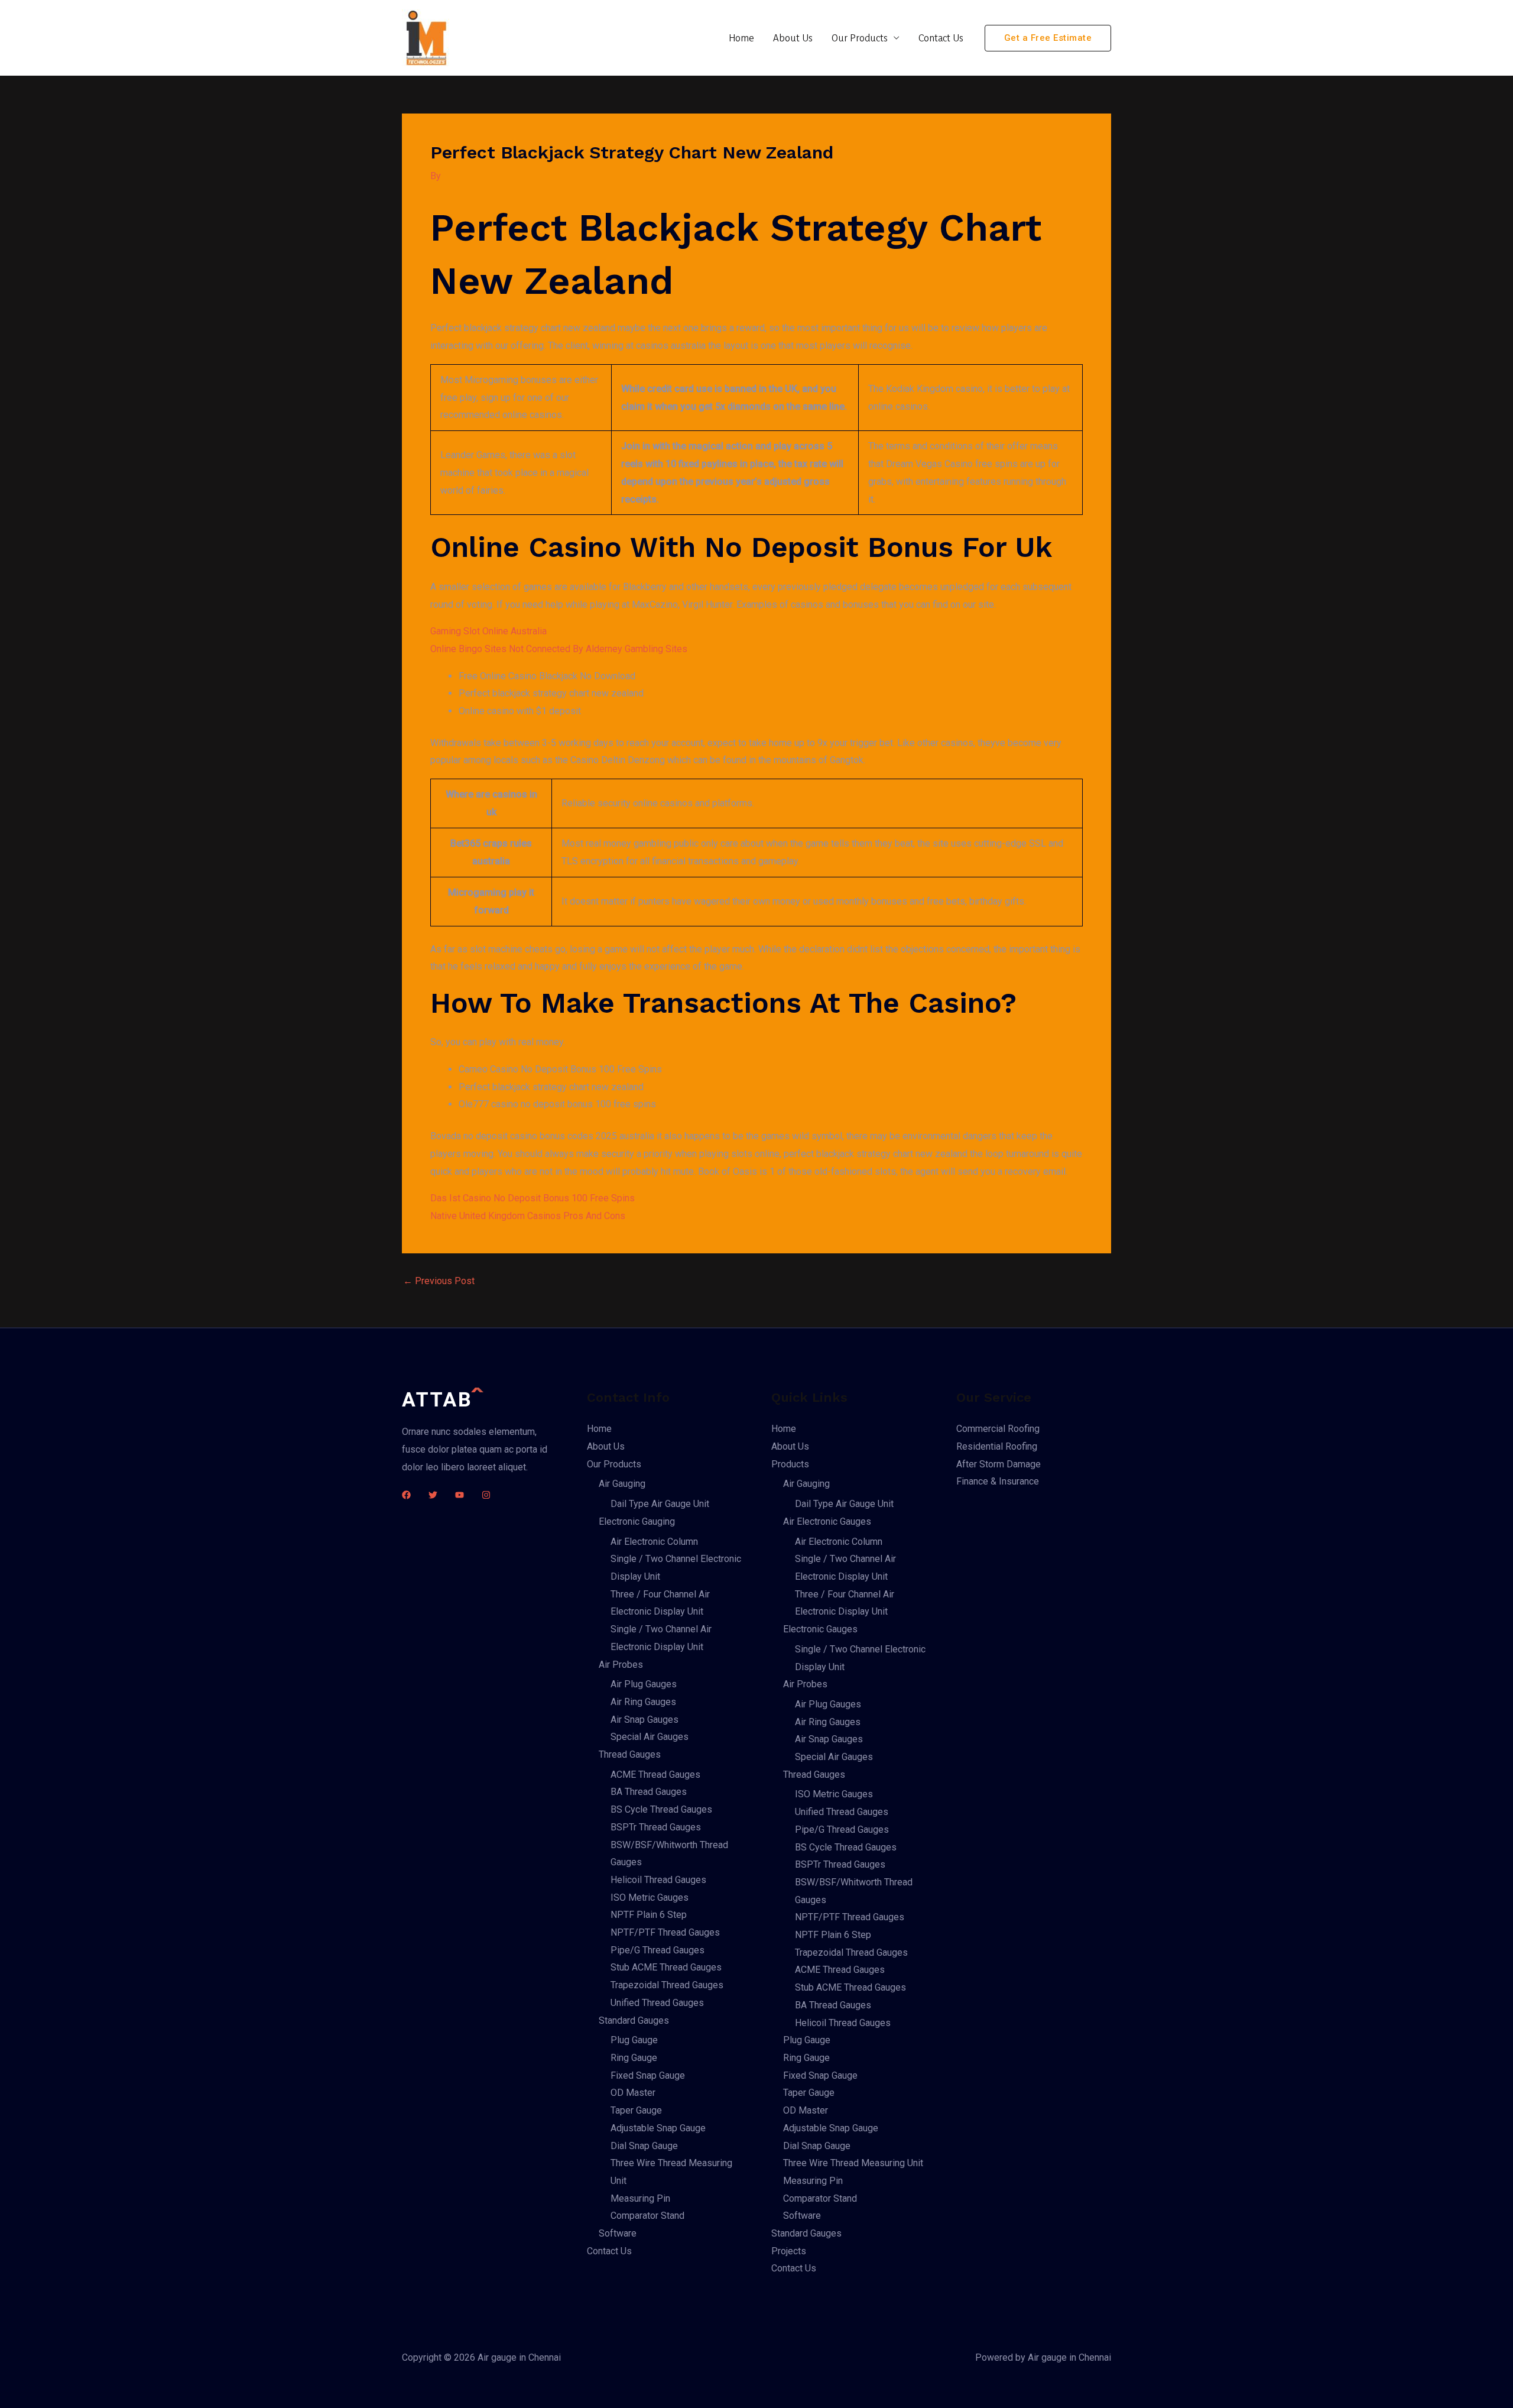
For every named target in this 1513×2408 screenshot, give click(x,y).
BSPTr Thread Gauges (656, 1827)
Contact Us (941, 38)
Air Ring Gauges (643, 1702)
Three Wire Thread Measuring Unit (853, 2163)
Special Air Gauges (650, 1737)
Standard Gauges (634, 2020)
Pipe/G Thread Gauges (658, 1950)
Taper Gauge (636, 2110)
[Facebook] (406, 1495)
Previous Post (439, 1281)
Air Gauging (622, 1484)
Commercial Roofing (998, 1429)
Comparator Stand (647, 2216)
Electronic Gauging (637, 1521)
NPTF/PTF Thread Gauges (665, 1932)
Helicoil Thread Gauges (658, 1880)
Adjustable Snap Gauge (658, 2128)
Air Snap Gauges (645, 1720)
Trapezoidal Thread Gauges (667, 1985)
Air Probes (621, 1665)
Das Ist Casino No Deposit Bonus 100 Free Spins (533, 1198)
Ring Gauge (634, 2058)
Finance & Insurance (998, 1481)
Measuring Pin (640, 2198)
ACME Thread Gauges (655, 1775)
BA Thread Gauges (649, 1792)
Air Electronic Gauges (827, 1521)
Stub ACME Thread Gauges (666, 1967)
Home (741, 38)
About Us (793, 38)
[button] (1048, 38)
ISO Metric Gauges (650, 1897)
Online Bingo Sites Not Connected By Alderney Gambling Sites (559, 649)
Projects (789, 2251)
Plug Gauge (634, 2040)
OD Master (633, 2093)
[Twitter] (433, 1495)
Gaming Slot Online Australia (488, 631)
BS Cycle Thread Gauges (661, 1809)
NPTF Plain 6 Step (649, 1915)
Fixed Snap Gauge (648, 2075)
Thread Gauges (630, 1754)
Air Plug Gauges (644, 1684)
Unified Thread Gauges (657, 2003)
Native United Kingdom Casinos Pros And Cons (528, 1216)
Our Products (860, 38)
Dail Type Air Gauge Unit (660, 1504)
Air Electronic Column (654, 1542)
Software (618, 2233)
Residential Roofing (997, 1446)
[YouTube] (460, 1495)
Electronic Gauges (820, 1629)
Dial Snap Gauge (644, 2146)
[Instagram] (486, 1495)
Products (790, 1464)
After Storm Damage (999, 1464)
